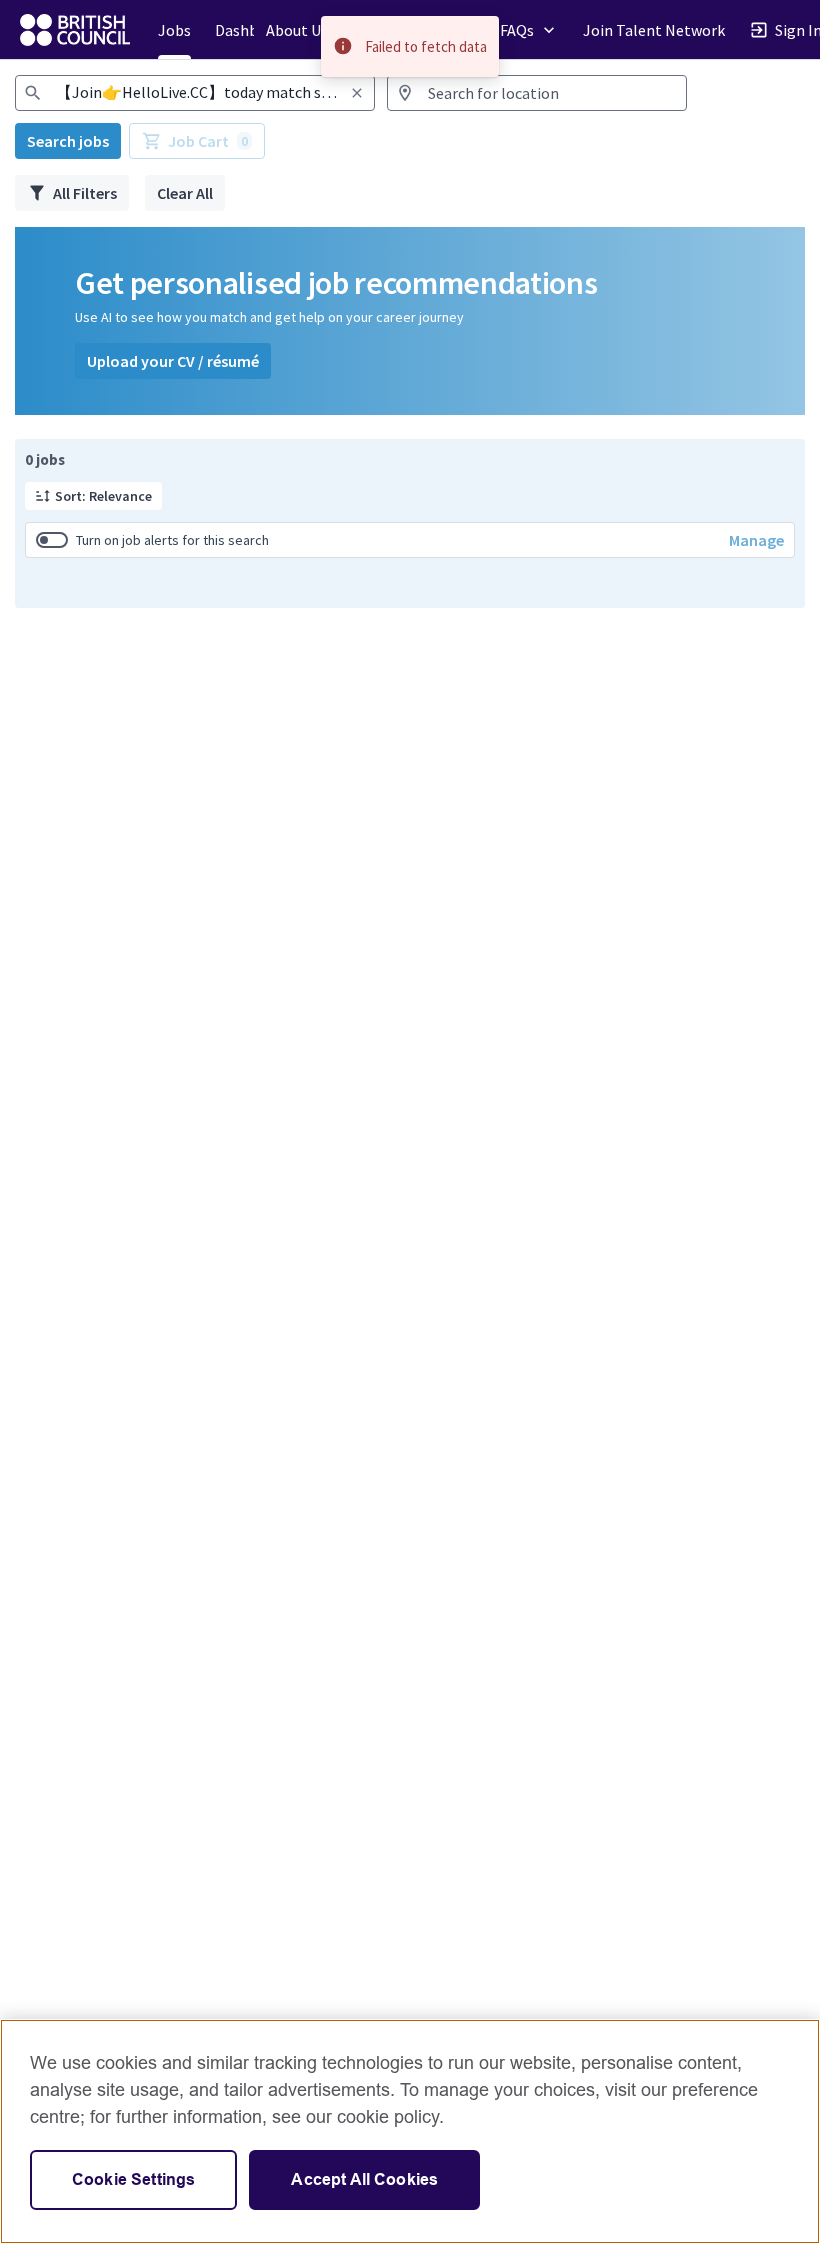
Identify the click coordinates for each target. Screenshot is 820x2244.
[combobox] (195, 93)
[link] (75, 30)
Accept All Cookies (364, 2179)
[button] (93, 496)
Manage (756, 540)
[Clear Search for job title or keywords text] (357, 93)
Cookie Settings (133, 2179)
